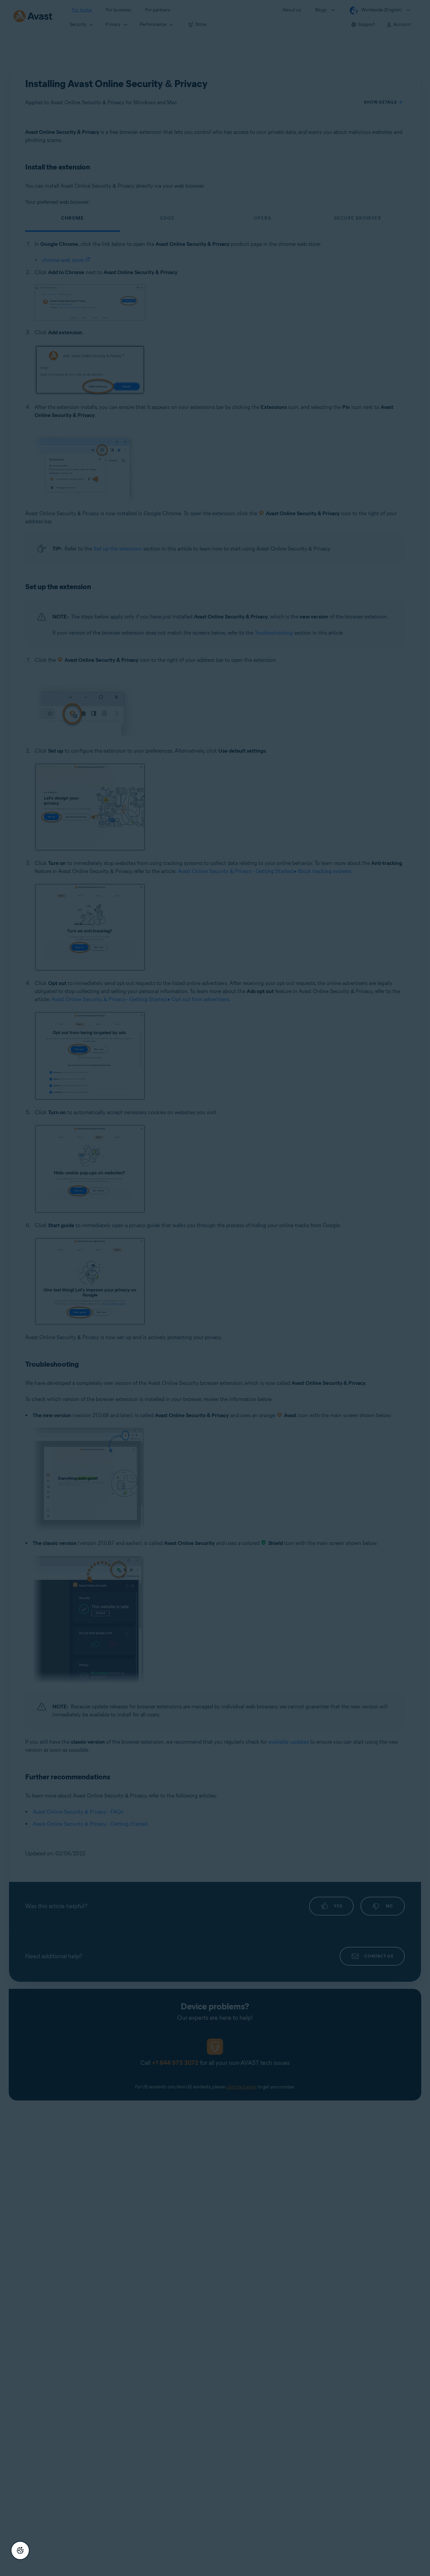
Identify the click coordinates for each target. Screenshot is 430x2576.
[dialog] (215, 1288)
